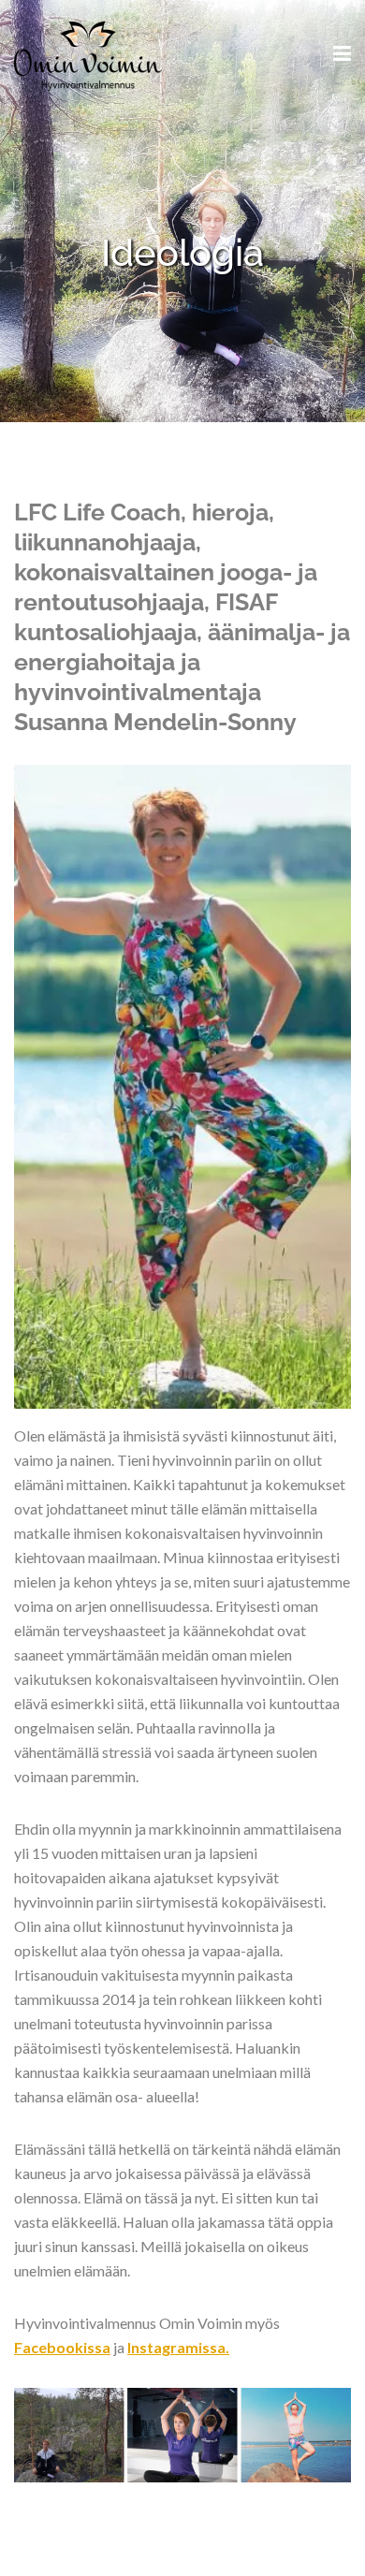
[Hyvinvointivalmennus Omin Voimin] (88, 53)
